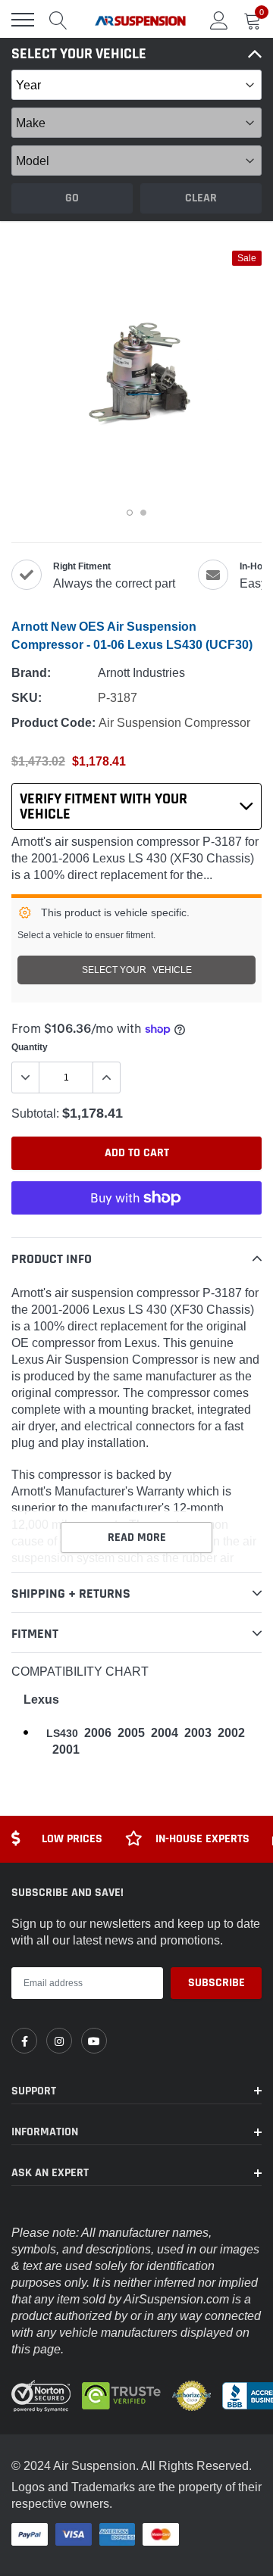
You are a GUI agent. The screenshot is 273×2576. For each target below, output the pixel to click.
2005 (131, 1733)
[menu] (23, 20)
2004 (165, 1733)
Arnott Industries (141, 672)
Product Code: (53, 723)
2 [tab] (143, 513)
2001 (66, 1750)
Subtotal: (35, 1113)
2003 (198, 1733)
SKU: (27, 698)
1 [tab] (130, 513)
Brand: (31, 673)
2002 (231, 1733)
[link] (24, 2041)
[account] (219, 20)
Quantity (30, 1047)
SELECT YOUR (137, 970)
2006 (98, 1733)
